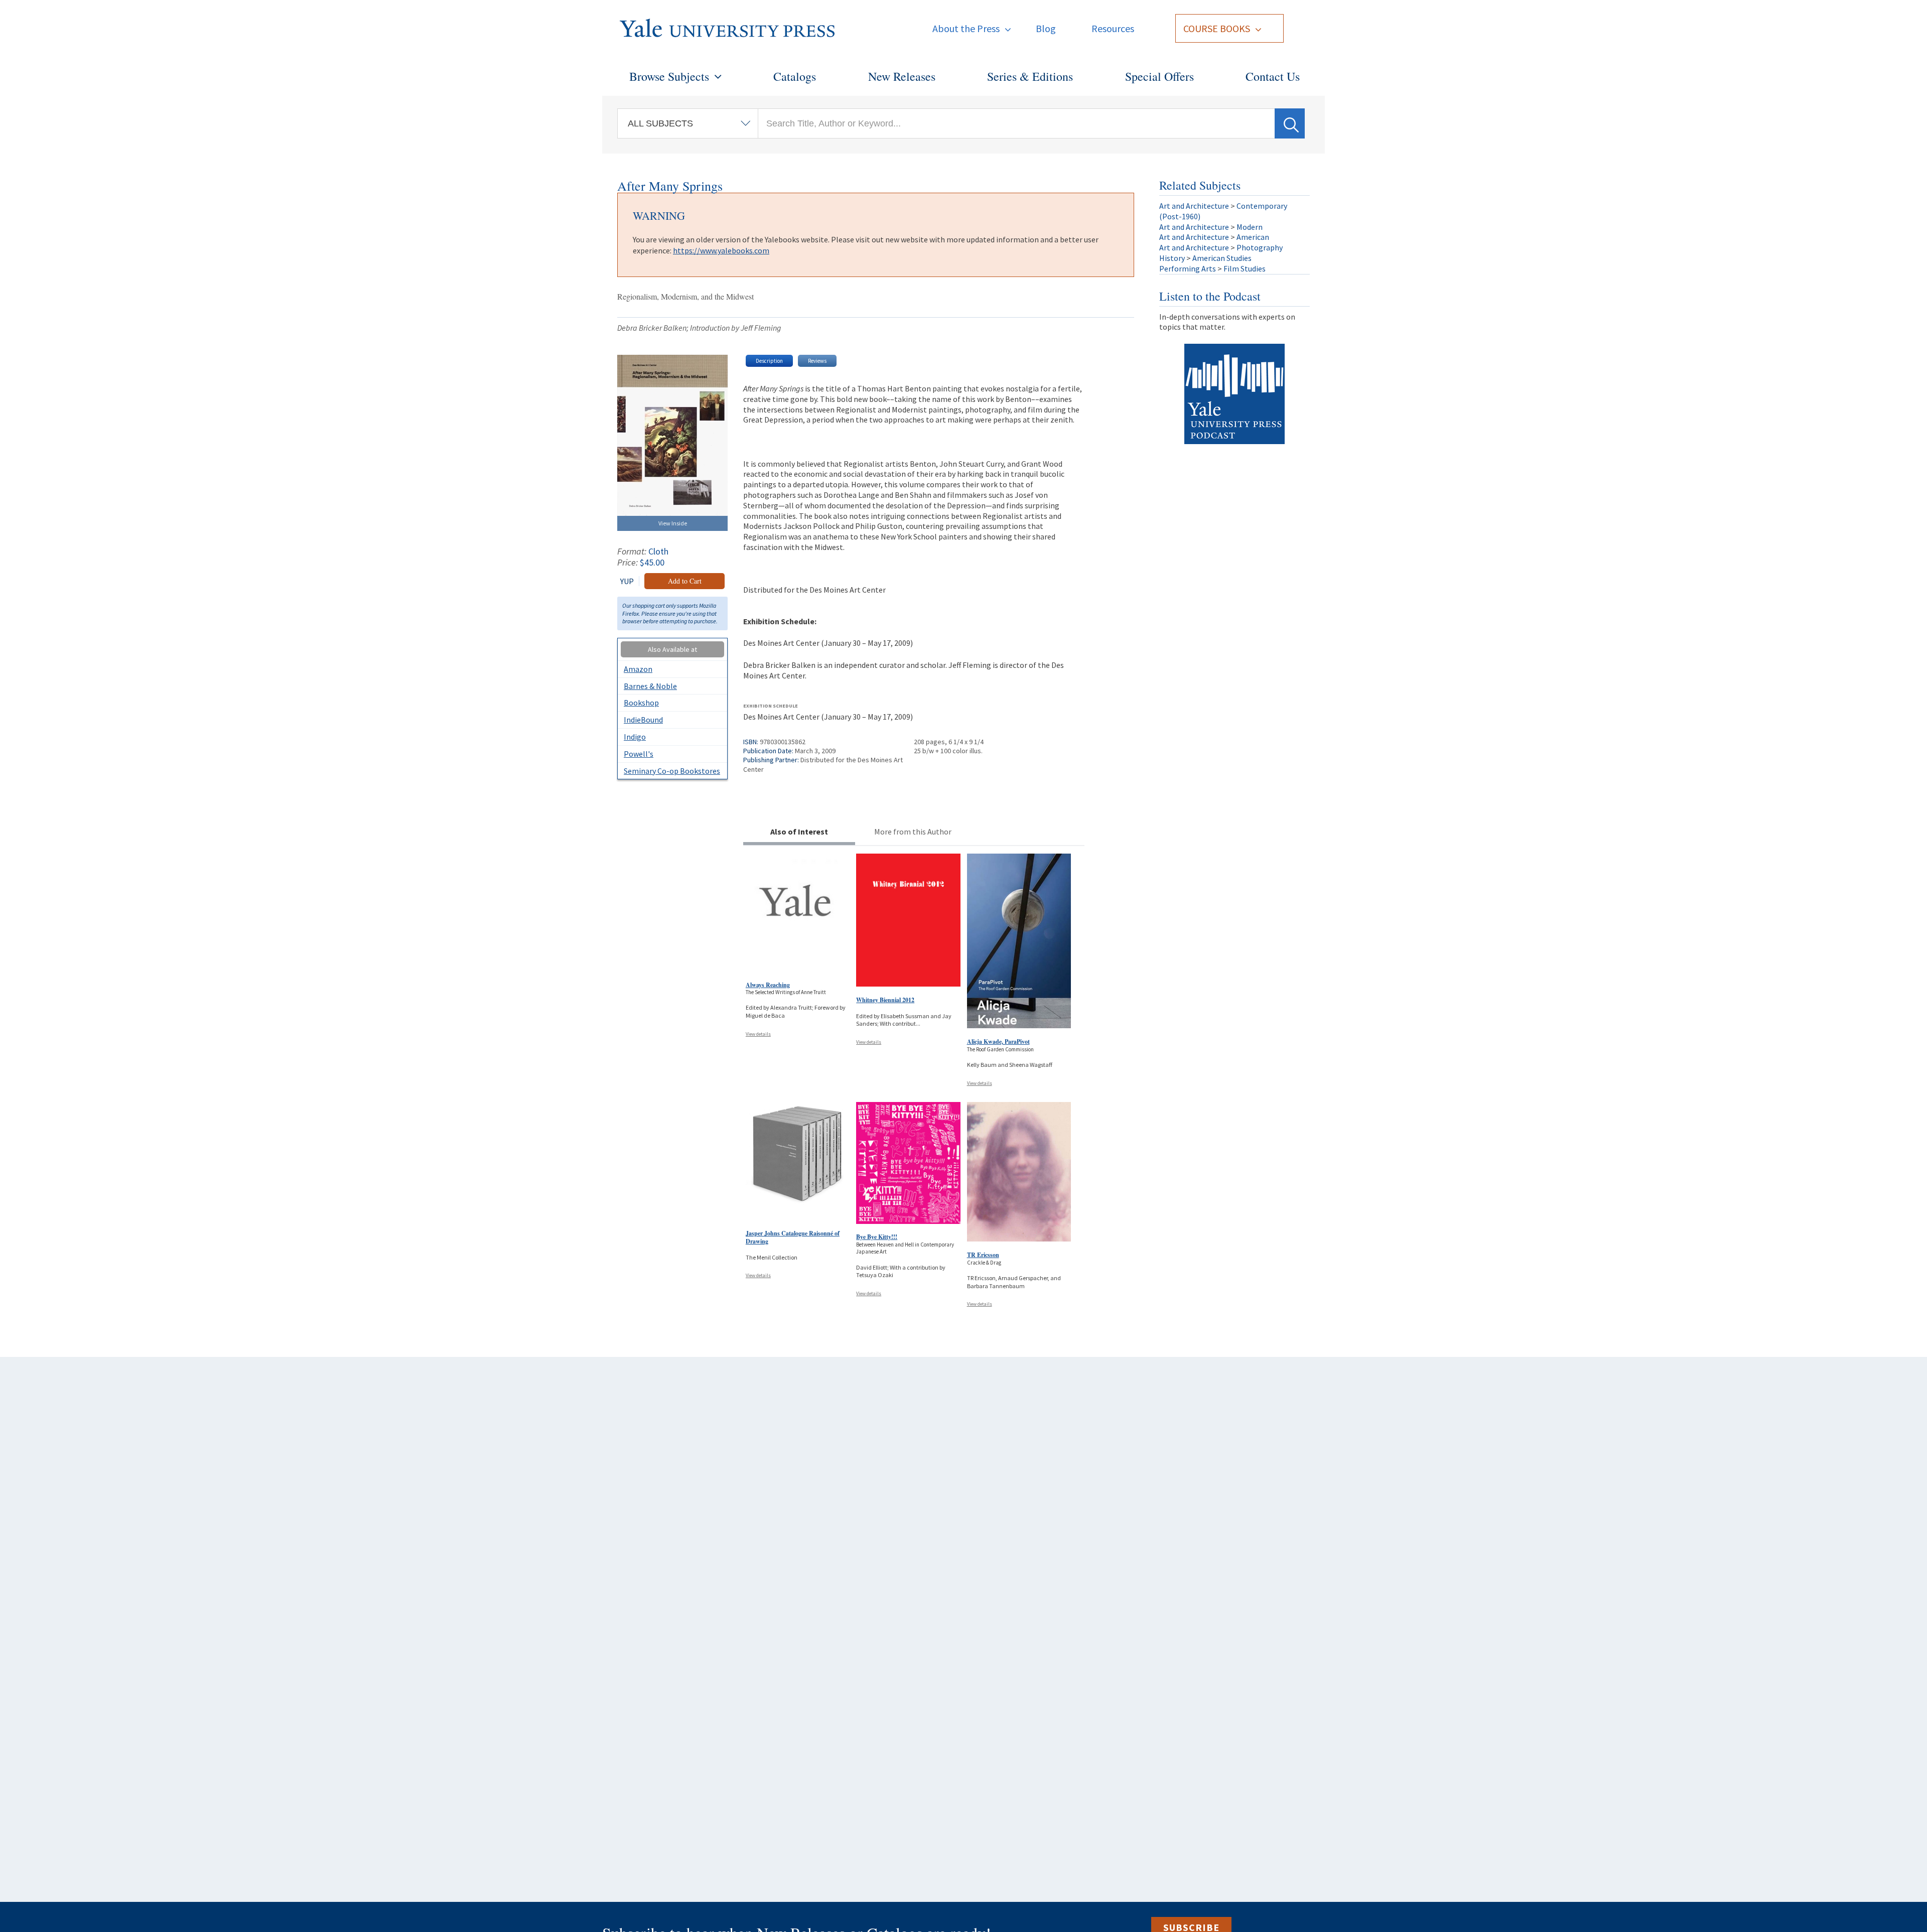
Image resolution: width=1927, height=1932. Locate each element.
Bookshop (641, 703)
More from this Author (913, 832)
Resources (1113, 28)
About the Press (966, 28)
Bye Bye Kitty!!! (877, 1237)
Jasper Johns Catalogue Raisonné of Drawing (793, 1237)
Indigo (635, 737)
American (1253, 237)
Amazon (638, 669)
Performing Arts (1188, 268)
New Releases (902, 76)
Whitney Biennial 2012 (885, 1000)
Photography (1260, 247)
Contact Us (1273, 76)
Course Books (1217, 28)
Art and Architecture (1194, 206)
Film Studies (1245, 268)
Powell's (639, 754)
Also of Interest (799, 832)
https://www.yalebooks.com (721, 250)
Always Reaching (768, 985)
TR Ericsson (983, 1255)
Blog (1046, 28)
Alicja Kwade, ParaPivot (998, 1042)
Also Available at (672, 649)
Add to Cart (685, 581)
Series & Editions (1030, 76)
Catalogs (795, 76)
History (1172, 258)
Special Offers (1159, 76)
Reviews (817, 361)
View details (758, 1034)
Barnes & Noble (650, 686)
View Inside (673, 523)
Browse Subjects (669, 76)
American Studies (1222, 258)
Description (769, 361)
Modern (1250, 227)
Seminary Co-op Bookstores (672, 771)
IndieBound (643, 720)
